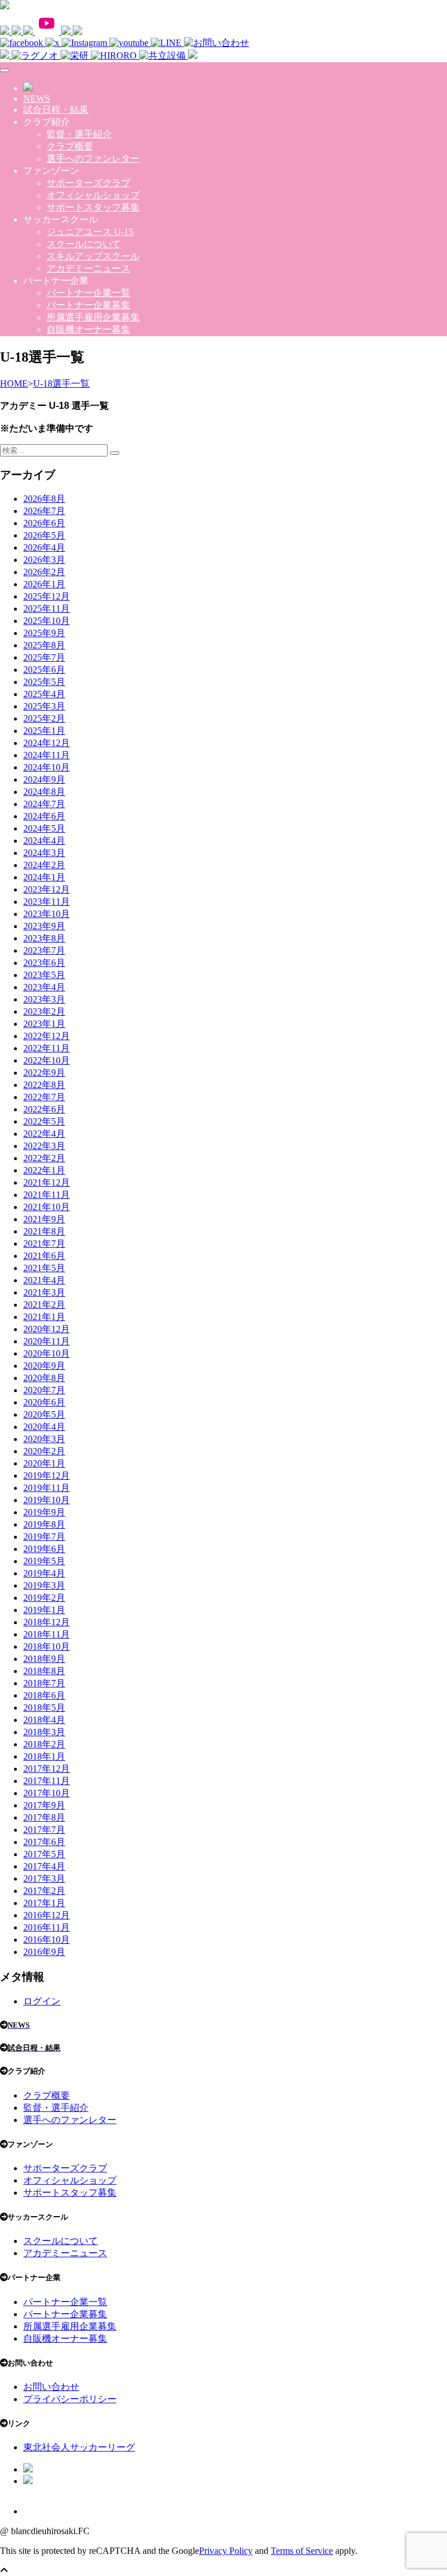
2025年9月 (44, 633)
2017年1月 (44, 1903)
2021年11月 (47, 1195)
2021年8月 (44, 1231)
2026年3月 (44, 560)
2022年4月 (44, 1134)
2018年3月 (44, 1732)
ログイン (42, 2001)
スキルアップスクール (93, 256)
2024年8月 (44, 792)
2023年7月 (44, 950)
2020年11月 (47, 1341)
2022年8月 (44, 1085)
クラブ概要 (70, 146)
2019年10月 (47, 1500)
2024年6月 (44, 816)
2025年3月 (44, 706)
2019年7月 (44, 1537)
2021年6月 (44, 1256)
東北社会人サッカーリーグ (79, 2447)
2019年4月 (44, 1573)
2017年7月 (44, 1830)
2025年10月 (47, 621)
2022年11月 (47, 1048)
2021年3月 (44, 1292)
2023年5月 (44, 975)
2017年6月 (44, 1842)
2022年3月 (44, 1146)
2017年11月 (47, 1781)
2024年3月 (44, 853)
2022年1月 (44, 1170)
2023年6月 (44, 963)
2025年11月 (47, 609)
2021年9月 (44, 1219)
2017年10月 (47, 1793)
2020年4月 (44, 1427)
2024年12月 (47, 743)
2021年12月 (47, 1182)
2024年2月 (44, 865)
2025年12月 (47, 596)
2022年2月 (44, 1158)
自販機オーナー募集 (88, 329)
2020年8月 (44, 1378)
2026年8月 (44, 499)
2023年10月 (47, 914)
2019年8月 (44, 1524)
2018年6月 (44, 1695)
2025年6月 (44, 670)
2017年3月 (44, 1879)
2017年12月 (47, 1769)
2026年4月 (44, 547)
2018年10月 (47, 1646)
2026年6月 (44, 523)
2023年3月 (44, 999)
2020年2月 (44, 1451)
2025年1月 (44, 731)
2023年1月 (44, 1024)
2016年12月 (47, 1915)
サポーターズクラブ (88, 183)
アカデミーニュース (88, 268)
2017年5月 (44, 1854)
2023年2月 (44, 1012)
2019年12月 (47, 1476)
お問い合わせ (51, 2387)
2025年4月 (44, 694)
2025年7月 (44, 657)
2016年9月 (44, 1952)
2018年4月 (44, 1720)
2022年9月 (44, 1073)
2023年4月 (44, 987)
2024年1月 (44, 877)
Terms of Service (302, 2551)
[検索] (115, 453)
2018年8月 (44, 1671)
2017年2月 (44, 1891)
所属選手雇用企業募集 (93, 317)
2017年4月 (44, 1866)
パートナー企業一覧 (88, 293)
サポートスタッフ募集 (93, 207)
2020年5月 (44, 1414)
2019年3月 (44, 1585)
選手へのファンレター (93, 158)
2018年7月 (44, 1683)
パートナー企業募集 (88, 305)
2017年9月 (44, 1805)
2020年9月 (44, 1366)
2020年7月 (44, 1390)
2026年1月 (44, 584)
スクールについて (84, 244)
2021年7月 (44, 1244)
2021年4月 (44, 1280)
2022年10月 (47, 1060)
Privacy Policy (226, 2551)
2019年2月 (44, 1598)
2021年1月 (44, 1317)
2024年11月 (47, 755)
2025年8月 (44, 645)
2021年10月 (47, 1207)
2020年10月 (47, 1353)
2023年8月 (44, 938)
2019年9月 (44, 1512)
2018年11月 (47, 1634)
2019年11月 (47, 1488)
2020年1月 (44, 1463)
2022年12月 (47, 1036)
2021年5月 (44, 1268)
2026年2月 (44, 572)
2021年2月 (44, 1305)
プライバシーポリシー (70, 2399)
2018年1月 (44, 1756)
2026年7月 (44, 511)
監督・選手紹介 (79, 134)
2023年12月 (47, 889)
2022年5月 (44, 1121)
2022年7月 (44, 1097)
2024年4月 (44, 841)
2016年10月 (47, 1940)
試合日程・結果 (56, 110)
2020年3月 (44, 1439)
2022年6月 (44, 1109)
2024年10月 (47, 767)
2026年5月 (44, 535)
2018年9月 (44, 1659)
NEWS (37, 99)
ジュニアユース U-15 (90, 232)
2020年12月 (47, 1329)
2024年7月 (44, 804)
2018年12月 (47, 1622)
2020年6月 (44, 1402)
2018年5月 (44, 1708)
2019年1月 (44, 1610)
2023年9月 (44, 926)
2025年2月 (44, 718)
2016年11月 (47, 1927)
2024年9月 (44, 779)
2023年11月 (47, 902)
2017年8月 (44, 1817)
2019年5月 (44, 1561)
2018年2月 (44, 1744)
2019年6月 (44, 1549)
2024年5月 (44, 828)
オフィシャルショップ (93, 195)
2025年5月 (44, 682)
